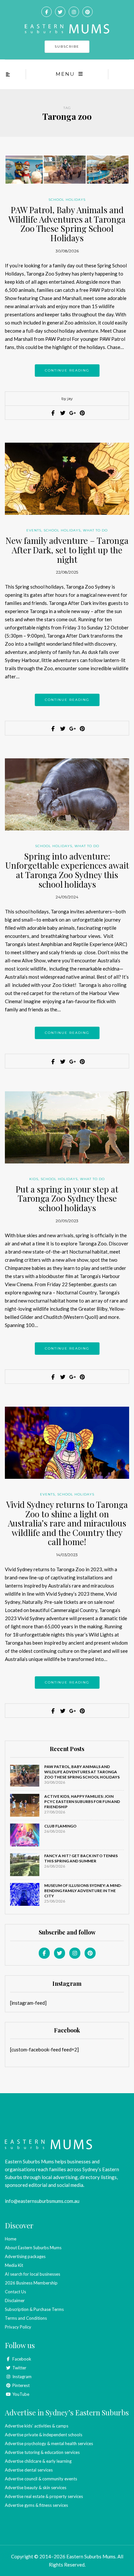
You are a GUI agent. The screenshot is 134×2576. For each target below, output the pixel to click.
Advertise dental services (29, 2470)
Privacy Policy (18, 2327)
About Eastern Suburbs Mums (33, 2248)
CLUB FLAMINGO (60, 1826)
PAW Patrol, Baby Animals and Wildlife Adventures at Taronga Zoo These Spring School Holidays (67, 224)
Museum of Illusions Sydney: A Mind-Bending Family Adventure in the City (83, 1891)
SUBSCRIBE (67, 47)
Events (34, 530)
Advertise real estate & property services (44, 2496)
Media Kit (14, 2265)
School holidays (67, 200)
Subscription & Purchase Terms (34, 2309)
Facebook (21, 2359)
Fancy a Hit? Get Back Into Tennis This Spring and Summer (81, 1858)
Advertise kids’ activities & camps (37, 2426)
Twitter (19, 2368)
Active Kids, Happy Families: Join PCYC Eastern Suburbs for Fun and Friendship (82, 1802)
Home (11, 2239)
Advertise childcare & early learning (38, 2461)
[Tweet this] (62, 413)
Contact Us (15, 2292)
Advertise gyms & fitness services (36, 2505)
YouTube (20, 2394)
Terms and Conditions (26, 2318)
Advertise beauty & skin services (36, 2488)
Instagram (21, 2377)
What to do (95, 530)
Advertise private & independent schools (44, 2435)
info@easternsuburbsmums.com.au (42, 2201)
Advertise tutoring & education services (42, 2452)
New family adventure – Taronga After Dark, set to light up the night (67, 550)
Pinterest (20, 2385)
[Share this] (52, 413)
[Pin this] (82, 413)
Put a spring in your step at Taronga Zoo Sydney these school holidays (67, 1198)
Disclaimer (15, 2300)
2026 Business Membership (31, 2283)
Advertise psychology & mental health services (49, 2443)
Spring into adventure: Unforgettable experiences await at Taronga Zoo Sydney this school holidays (67, 870)
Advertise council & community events (41, 2479)
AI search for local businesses (33, 2274)
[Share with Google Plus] (72, 413)
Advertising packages (25, 2256)
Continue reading (67, 370)
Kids (34, 1179)
